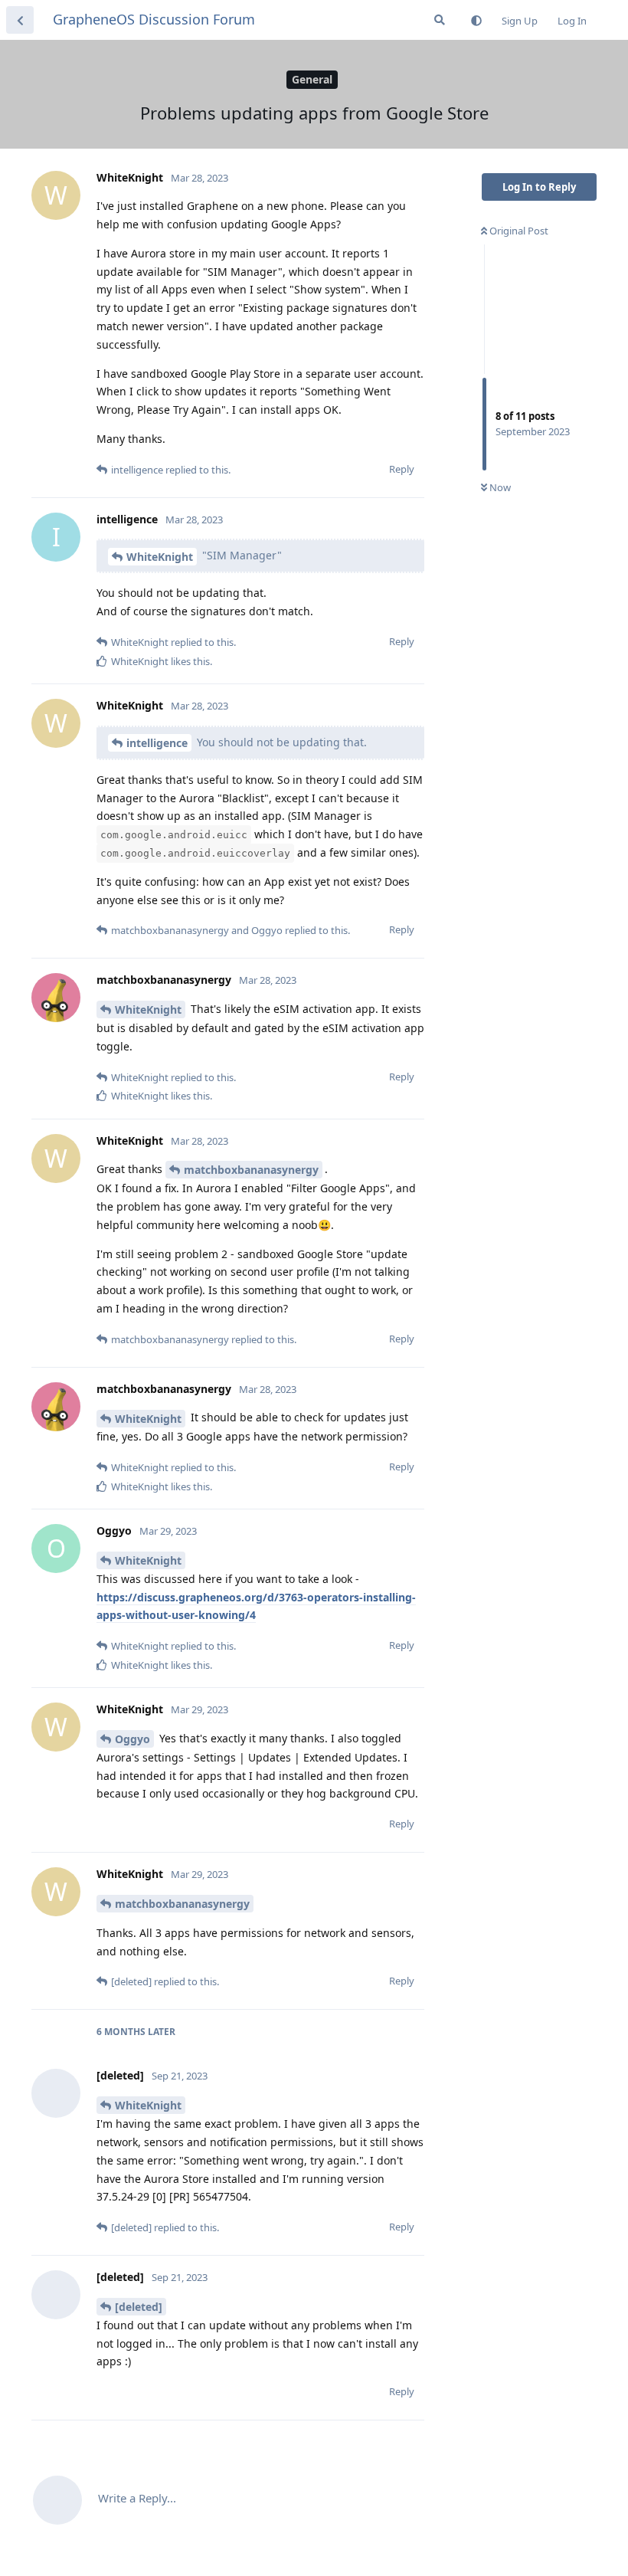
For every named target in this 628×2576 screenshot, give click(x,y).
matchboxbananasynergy (251, 1170)
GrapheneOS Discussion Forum (154, 19)
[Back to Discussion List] (20, 20)
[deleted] (139, 2307)
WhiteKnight (160, 557)
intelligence (157, 743)
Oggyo (132, 1739)
